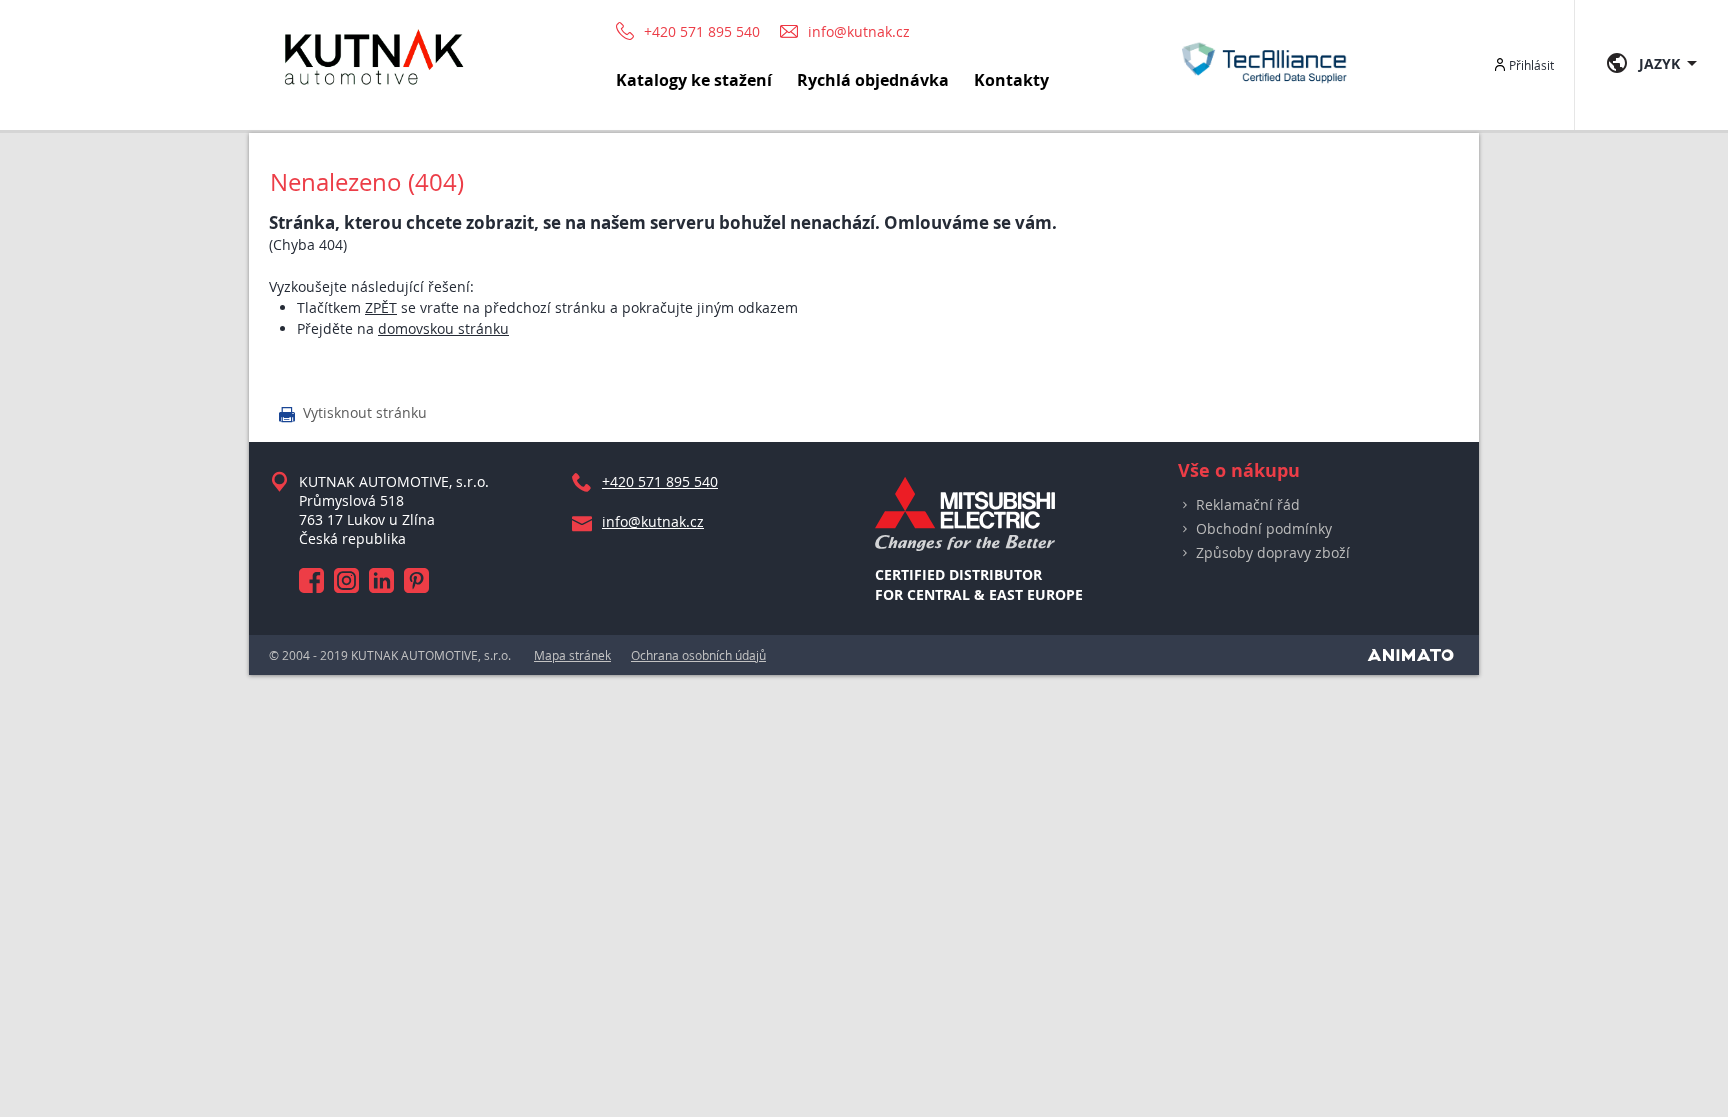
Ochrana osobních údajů (698, 655)
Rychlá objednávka (873, 80)
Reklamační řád (1248, 504)
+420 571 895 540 (702, 31)
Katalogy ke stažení (694, 80)
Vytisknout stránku (353, 414)
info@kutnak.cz (859, 32)
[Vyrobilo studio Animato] (1410, 655)
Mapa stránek (572, 655)
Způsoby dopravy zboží (1273, 552)
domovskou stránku (443, 328)
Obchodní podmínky (1264, 528)
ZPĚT (381, 307)
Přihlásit (1531, 65)
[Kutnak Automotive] (374, 93)
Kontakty (1011, 80)
